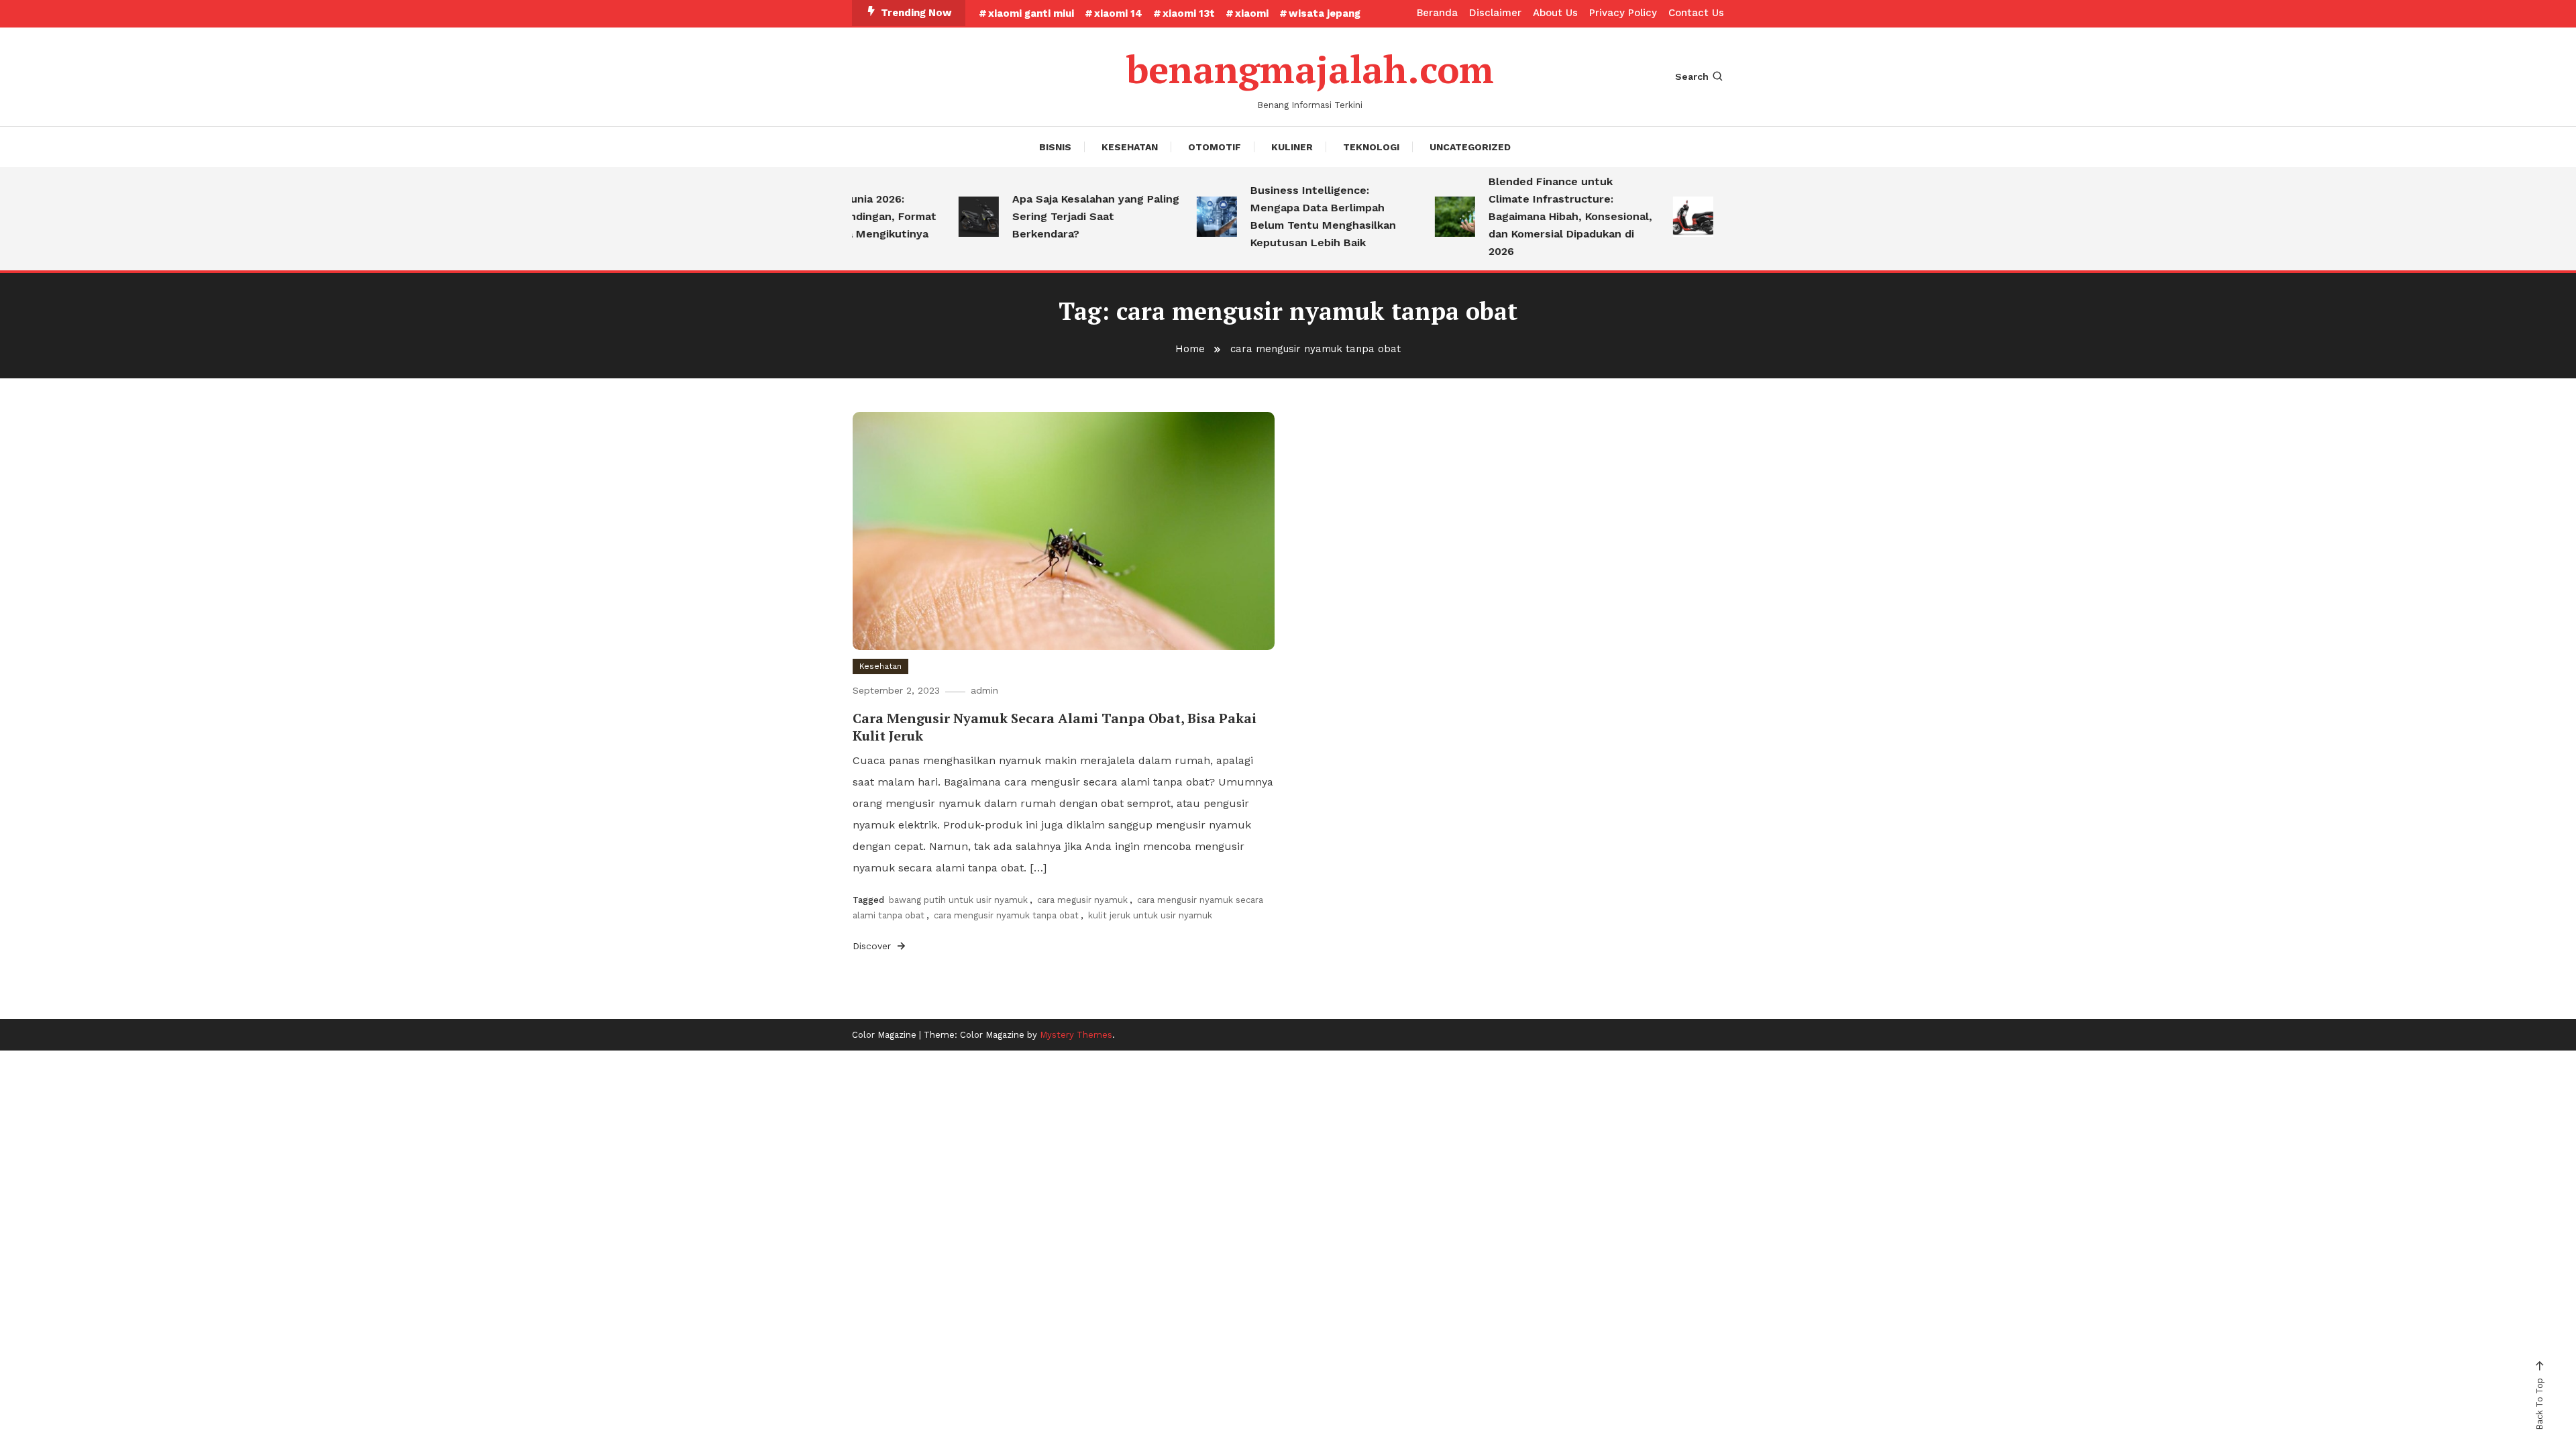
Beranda (1437, 13)
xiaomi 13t (1189, 13)
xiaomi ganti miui (1031, 13)
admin (984, 690)
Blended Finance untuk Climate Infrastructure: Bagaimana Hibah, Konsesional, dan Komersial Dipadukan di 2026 (1543, 216)
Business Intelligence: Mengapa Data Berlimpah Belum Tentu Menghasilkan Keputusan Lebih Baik (1296, 216)
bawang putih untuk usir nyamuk (958, 900)
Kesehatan (1130, 147)
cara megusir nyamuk (1082, 900)
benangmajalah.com (1310, 69)
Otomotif (1215, 147)
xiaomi (1252, 13)
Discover (873, 946)
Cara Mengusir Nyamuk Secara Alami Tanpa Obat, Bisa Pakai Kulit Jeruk (1055, 727)
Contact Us (1696, 13)
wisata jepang (1325, 13)
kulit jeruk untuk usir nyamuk (1150, 915)
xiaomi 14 (1118, 13)
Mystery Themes (1076, 1035)
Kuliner (1292, 147)
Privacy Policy (1623, 13)
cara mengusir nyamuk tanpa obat (1006, 915)
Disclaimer (1495, 13)
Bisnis (1055, 147)
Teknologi (1371, 147)
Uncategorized (1470, 147)
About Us (1555, 13)
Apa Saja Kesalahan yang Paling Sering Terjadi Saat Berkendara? (1068, 216)
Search (1692, 76)
